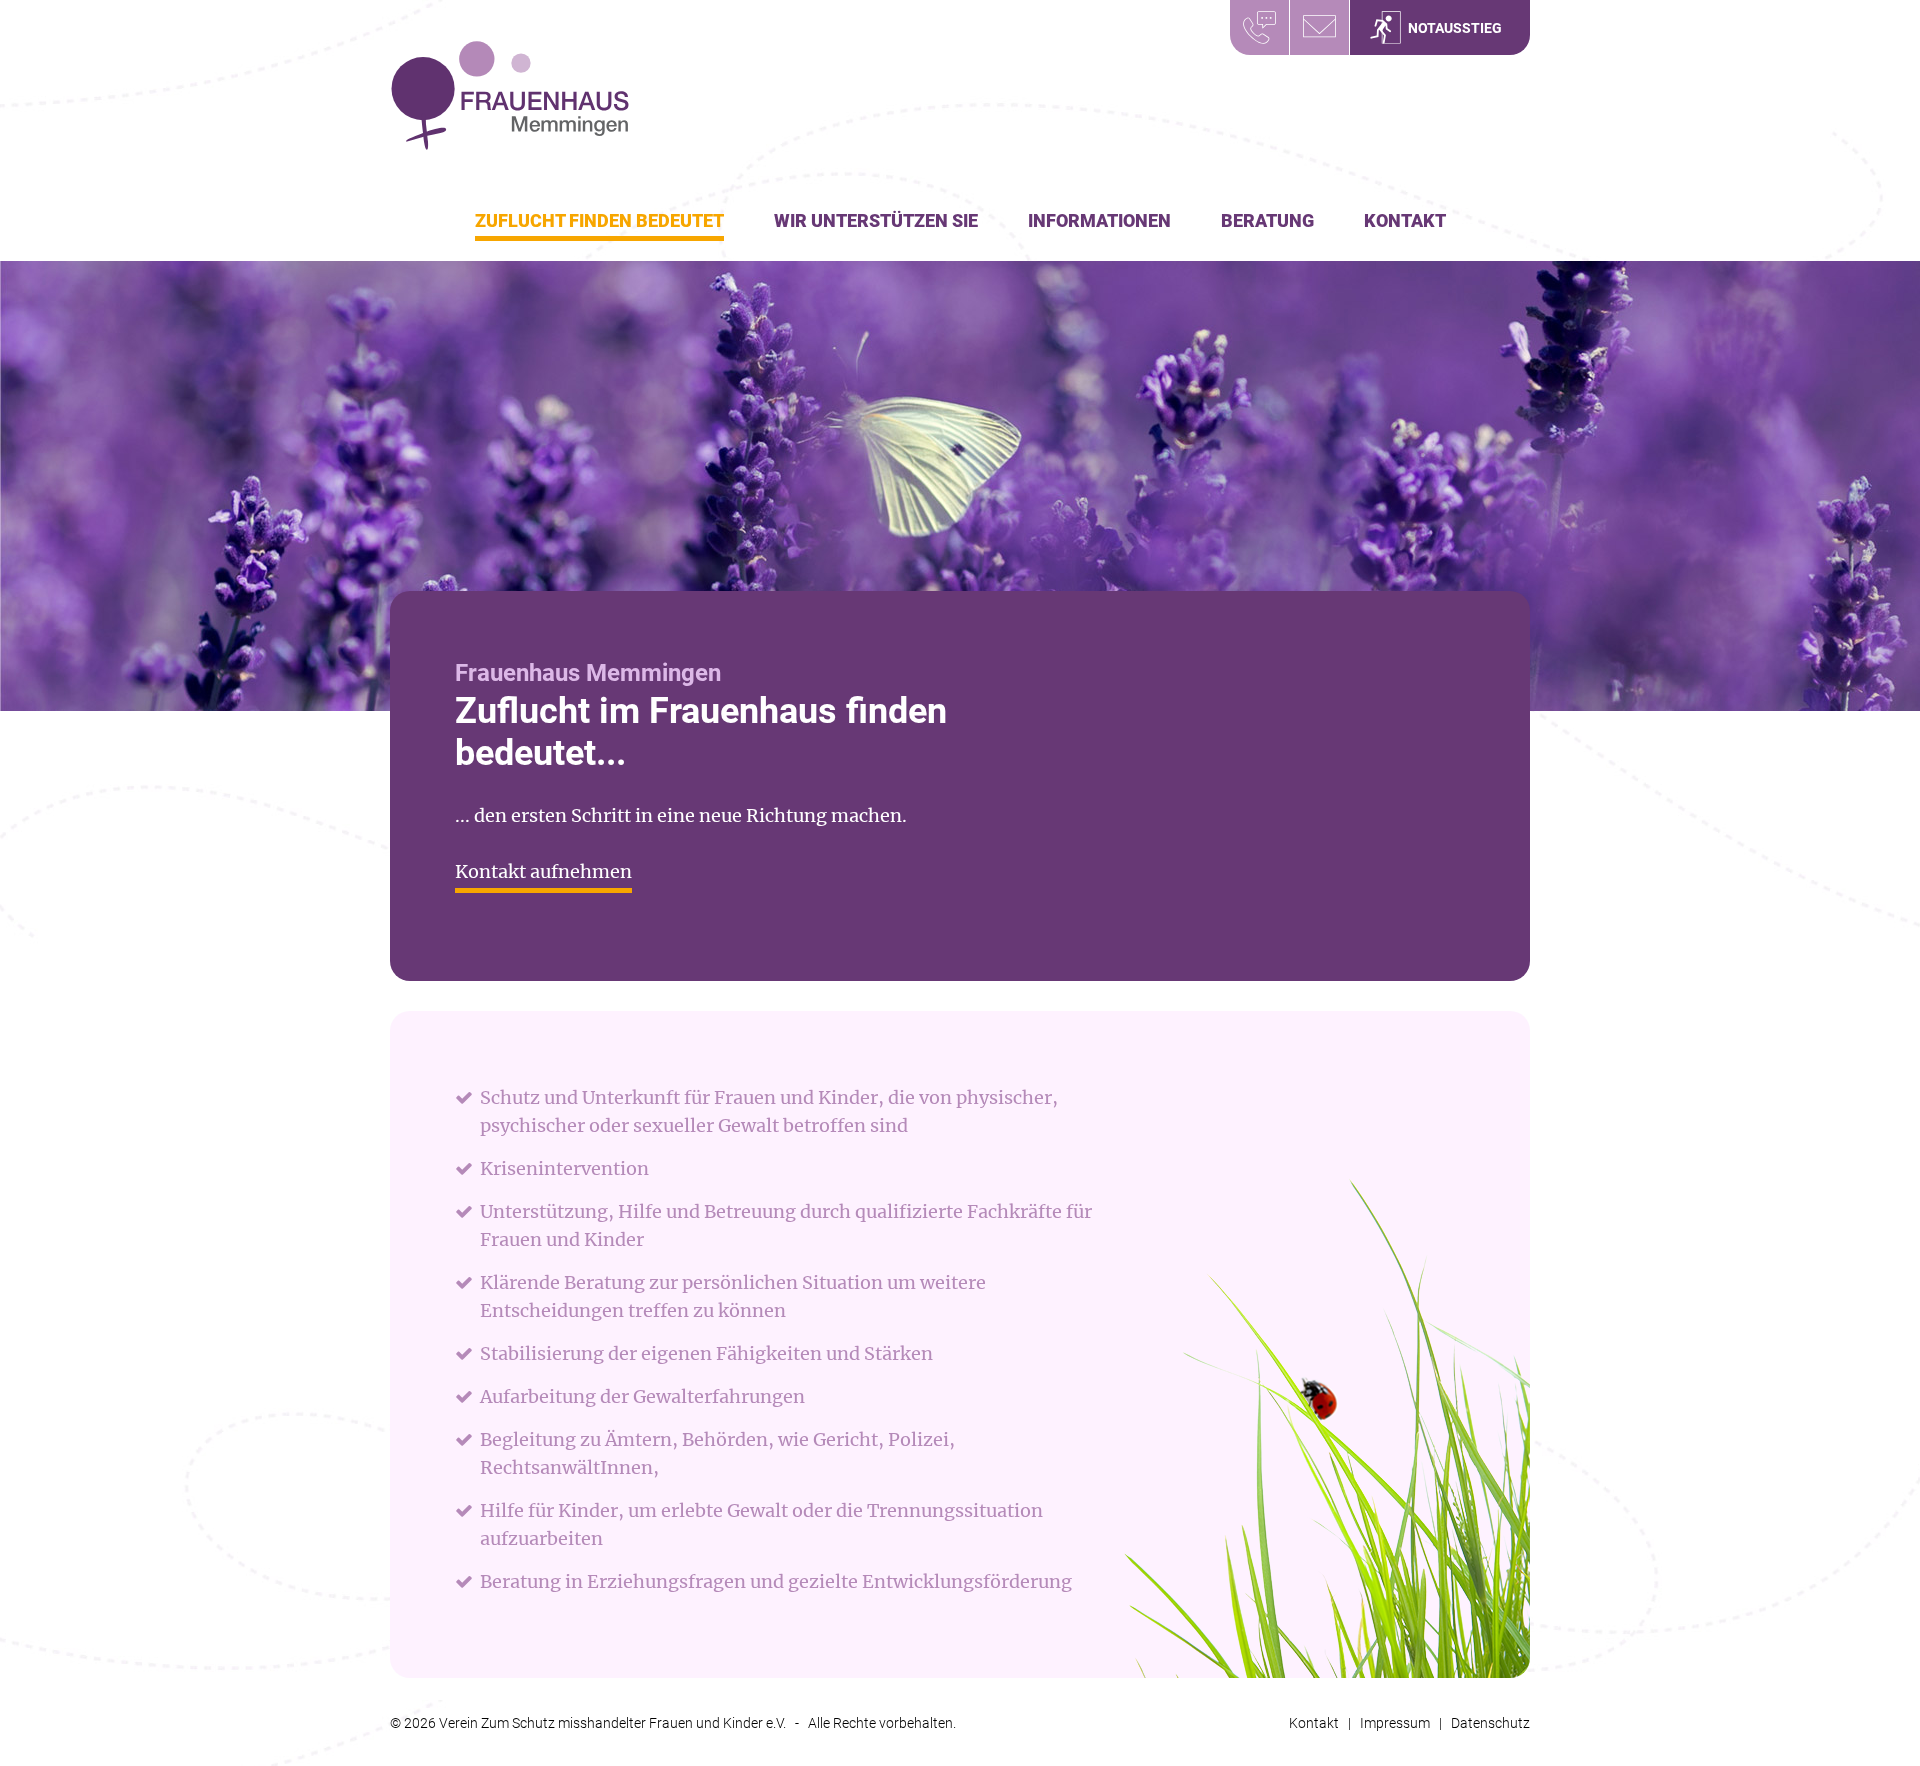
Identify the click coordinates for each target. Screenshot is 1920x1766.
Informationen (1099, 221)
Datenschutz (1490, 1723)
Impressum (1395, 1723)
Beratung (1267, 221)
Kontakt (1405, 221)
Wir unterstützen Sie (876, 221)
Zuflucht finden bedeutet (599, 221)
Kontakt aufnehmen (543, 871)
